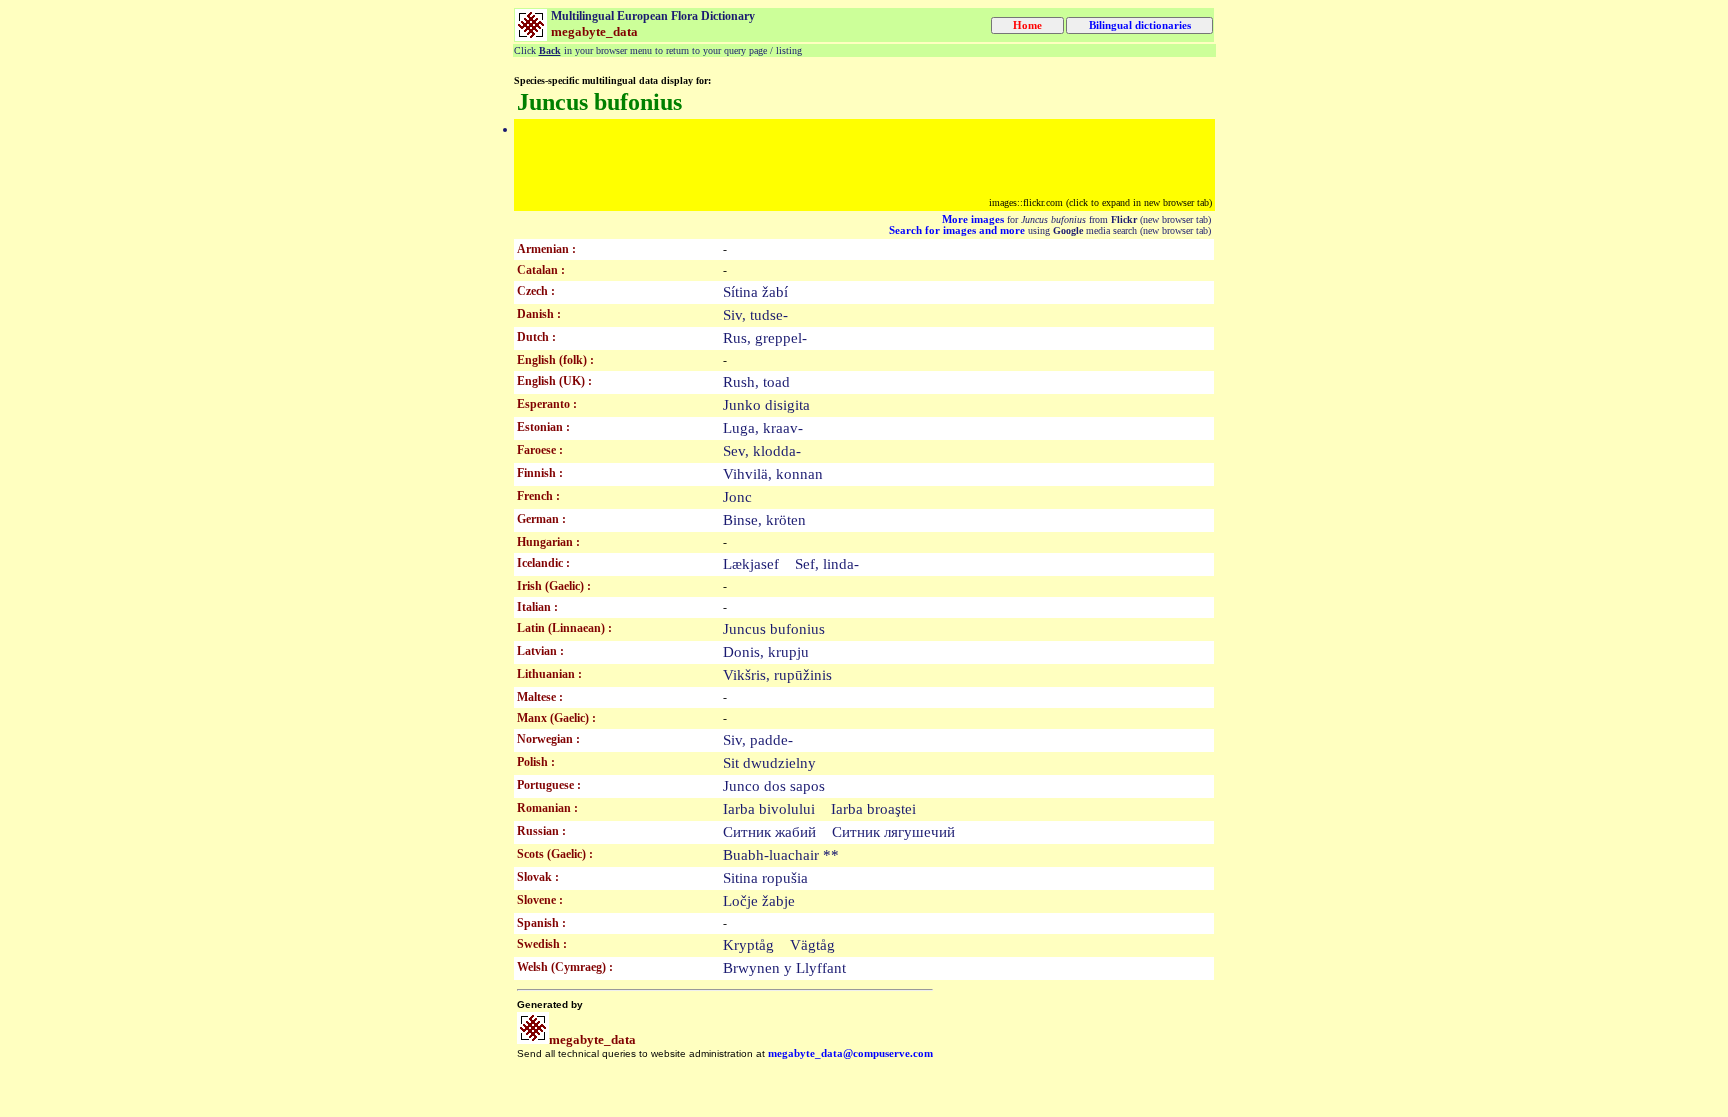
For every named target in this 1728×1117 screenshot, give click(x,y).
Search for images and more (957, 230)
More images (973, 219)
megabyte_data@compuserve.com (850, 1053)
